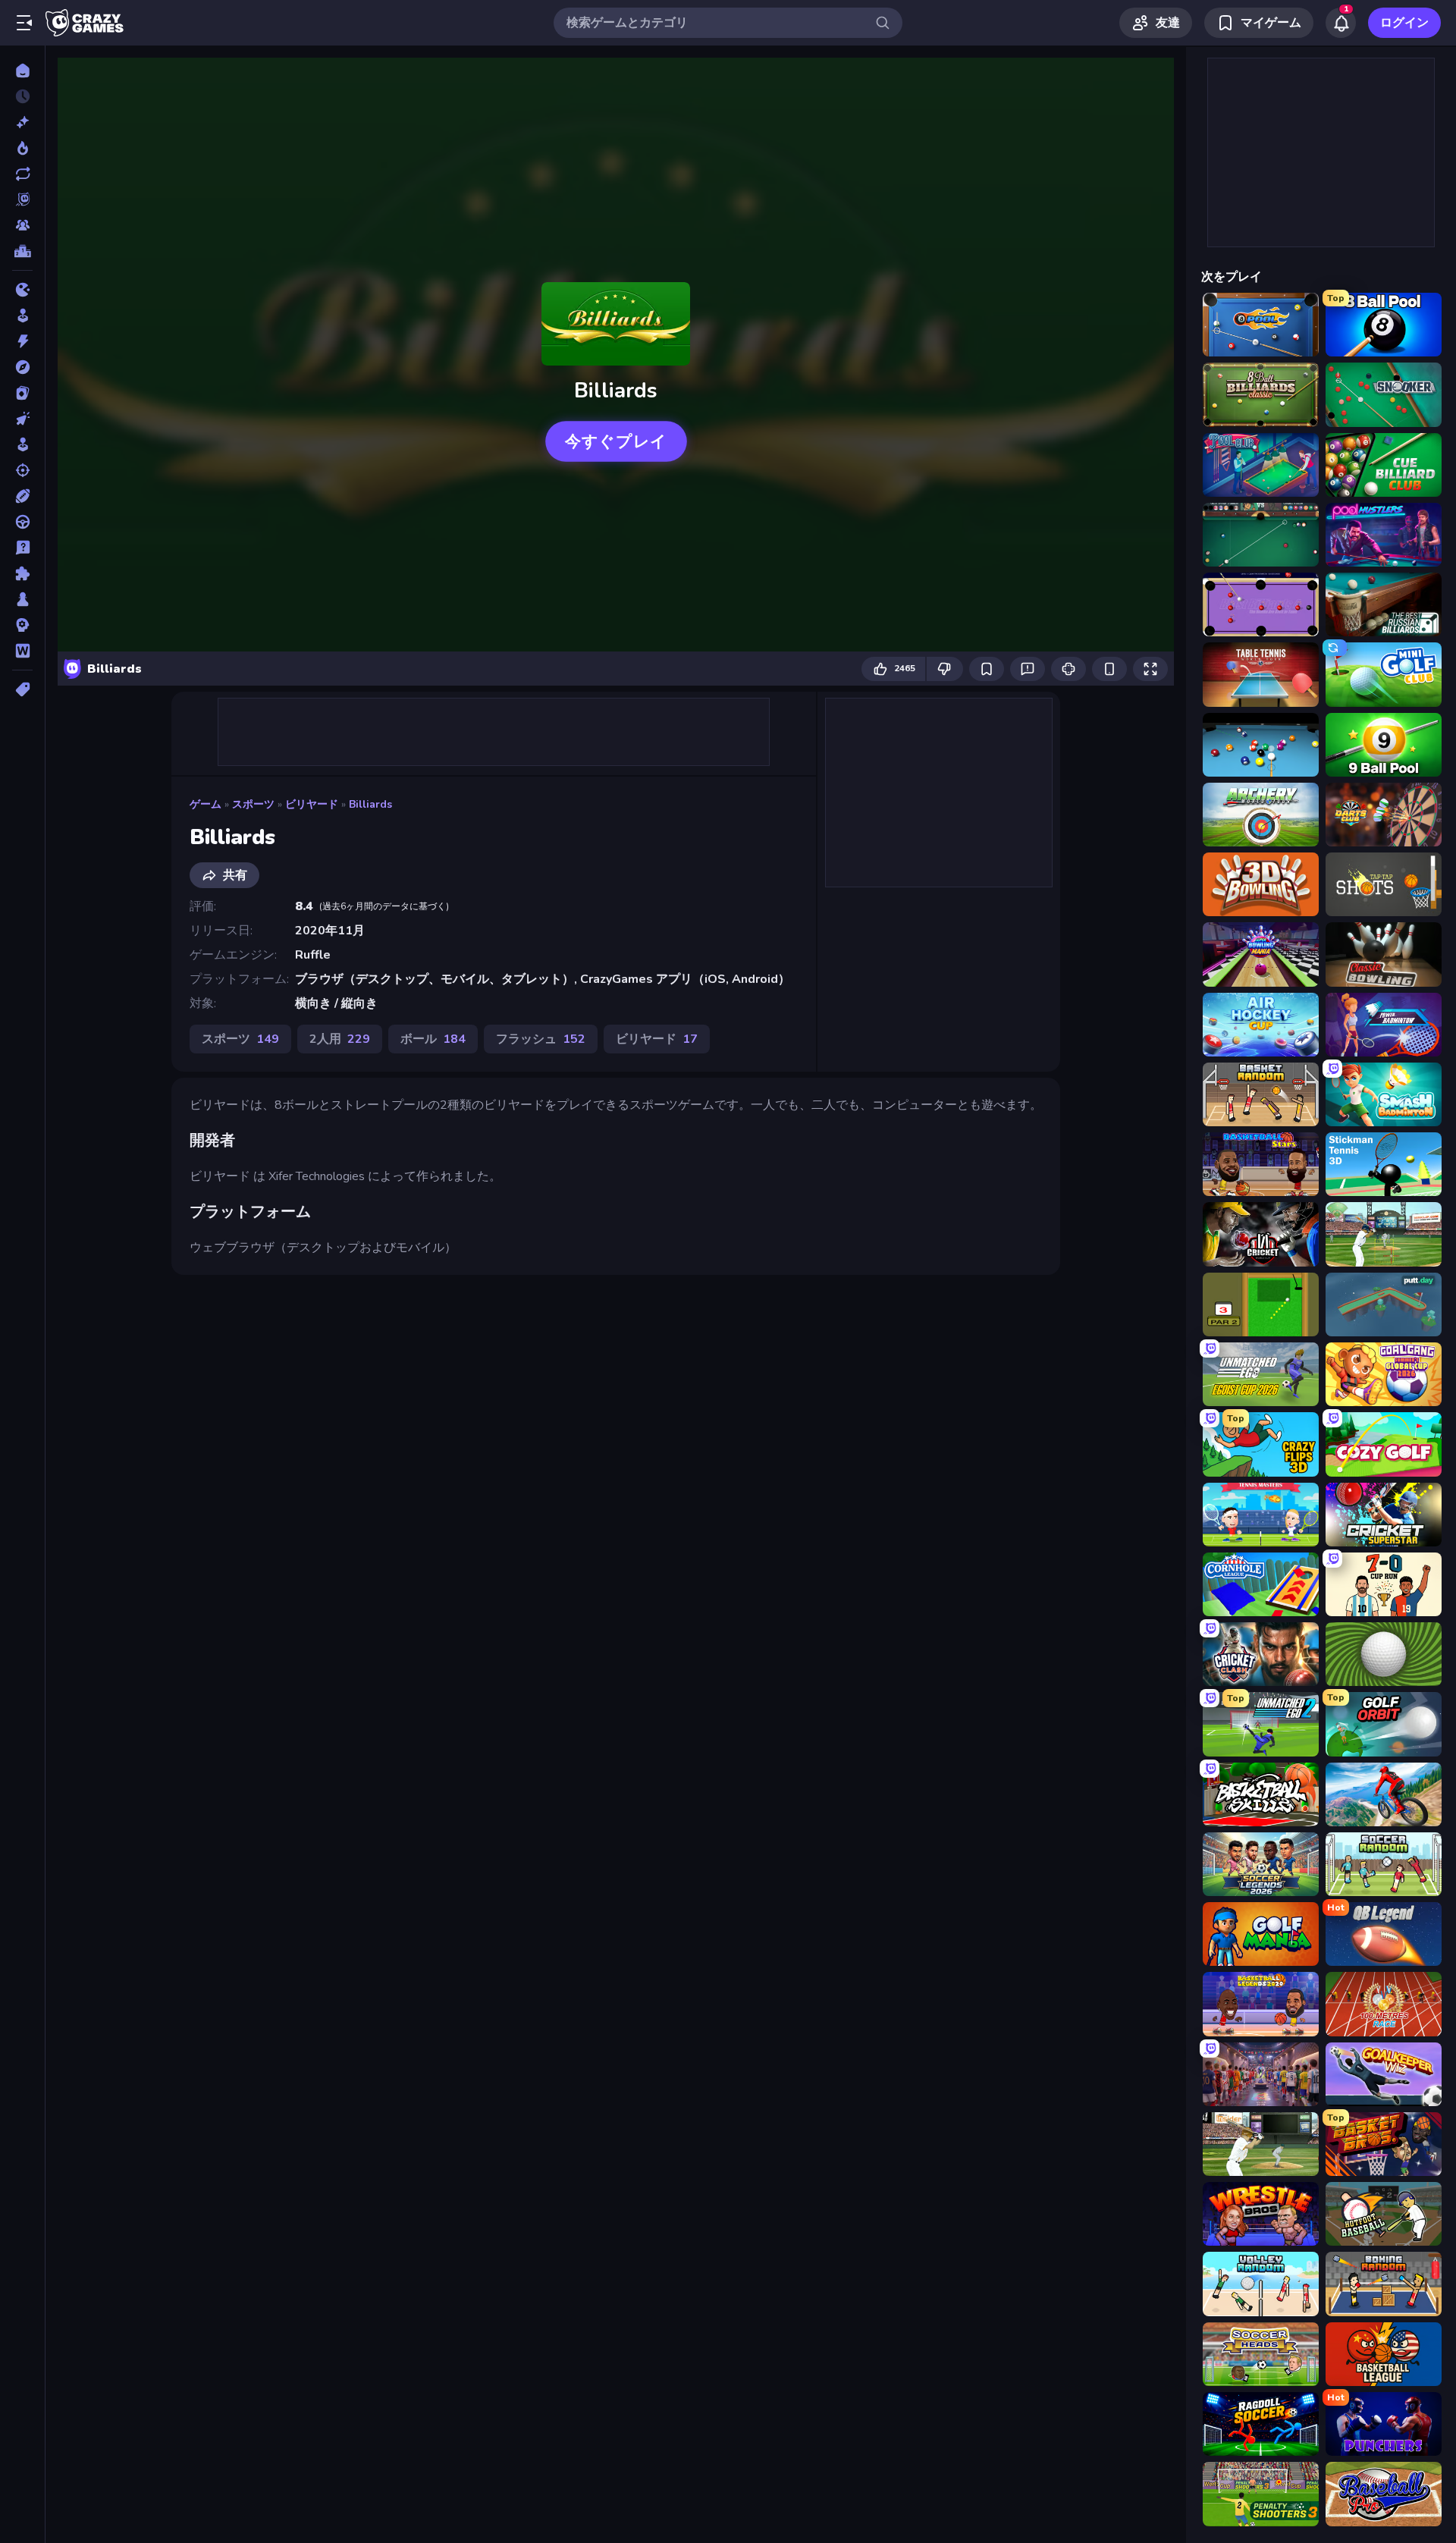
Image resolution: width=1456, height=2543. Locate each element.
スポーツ (253, 804)
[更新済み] (22, 174)
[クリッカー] (22, 419)
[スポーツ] (22, 496)
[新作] (22, 122)
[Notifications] (1341, 23)
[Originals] (22, 199)
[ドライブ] (22, 522)
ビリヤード (312, 804)
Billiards (370, 804)
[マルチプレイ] (22, 225)
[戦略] (22, 625)
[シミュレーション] (22, 444)
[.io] (22, 290)
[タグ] (22, 689)
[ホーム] (22, 71)
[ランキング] (22, 251)
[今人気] (22, 148)
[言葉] (22, 651)
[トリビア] (22, 548)
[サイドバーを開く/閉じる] (24, 23)
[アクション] (22, 341)
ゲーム (206, 804)
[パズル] (22, 573)
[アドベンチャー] (22, 367)
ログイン (1404, 23)
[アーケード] (22, 316)
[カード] (22, 393)
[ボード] (22, 599)
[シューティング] (22, 470)
